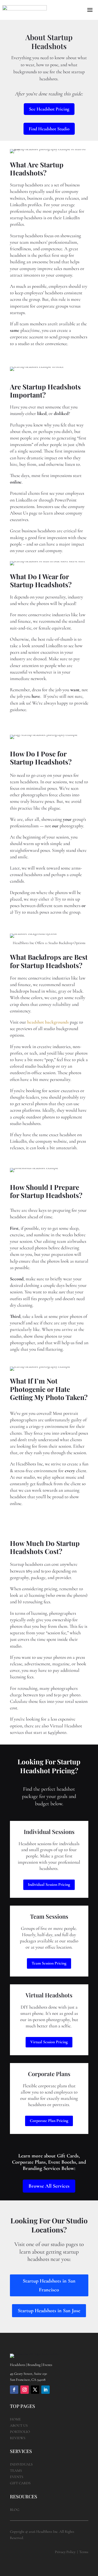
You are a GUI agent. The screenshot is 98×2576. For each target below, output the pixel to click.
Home (15, 2419)
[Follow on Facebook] (14, 2390)
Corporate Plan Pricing (49, 2121)
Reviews (18, 2438)
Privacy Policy (65, 2552)
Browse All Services (49, 2186)
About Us (19, 2425)
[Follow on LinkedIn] (45, 2390)
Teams (16, 2471)
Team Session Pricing (49, 1963)
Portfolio (20, 2432)
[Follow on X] (35, 2390)
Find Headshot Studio (49, 129)
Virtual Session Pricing (49, 2042)
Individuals (21, 2464)
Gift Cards (20, 2483)
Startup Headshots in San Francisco (49, 2285)
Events (17, 2477)
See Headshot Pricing (49, 109)
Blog (15, 2510)
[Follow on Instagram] (25, 2390)
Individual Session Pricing (49, 1884)
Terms (84, 2552)
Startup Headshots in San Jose (49, 2311)
